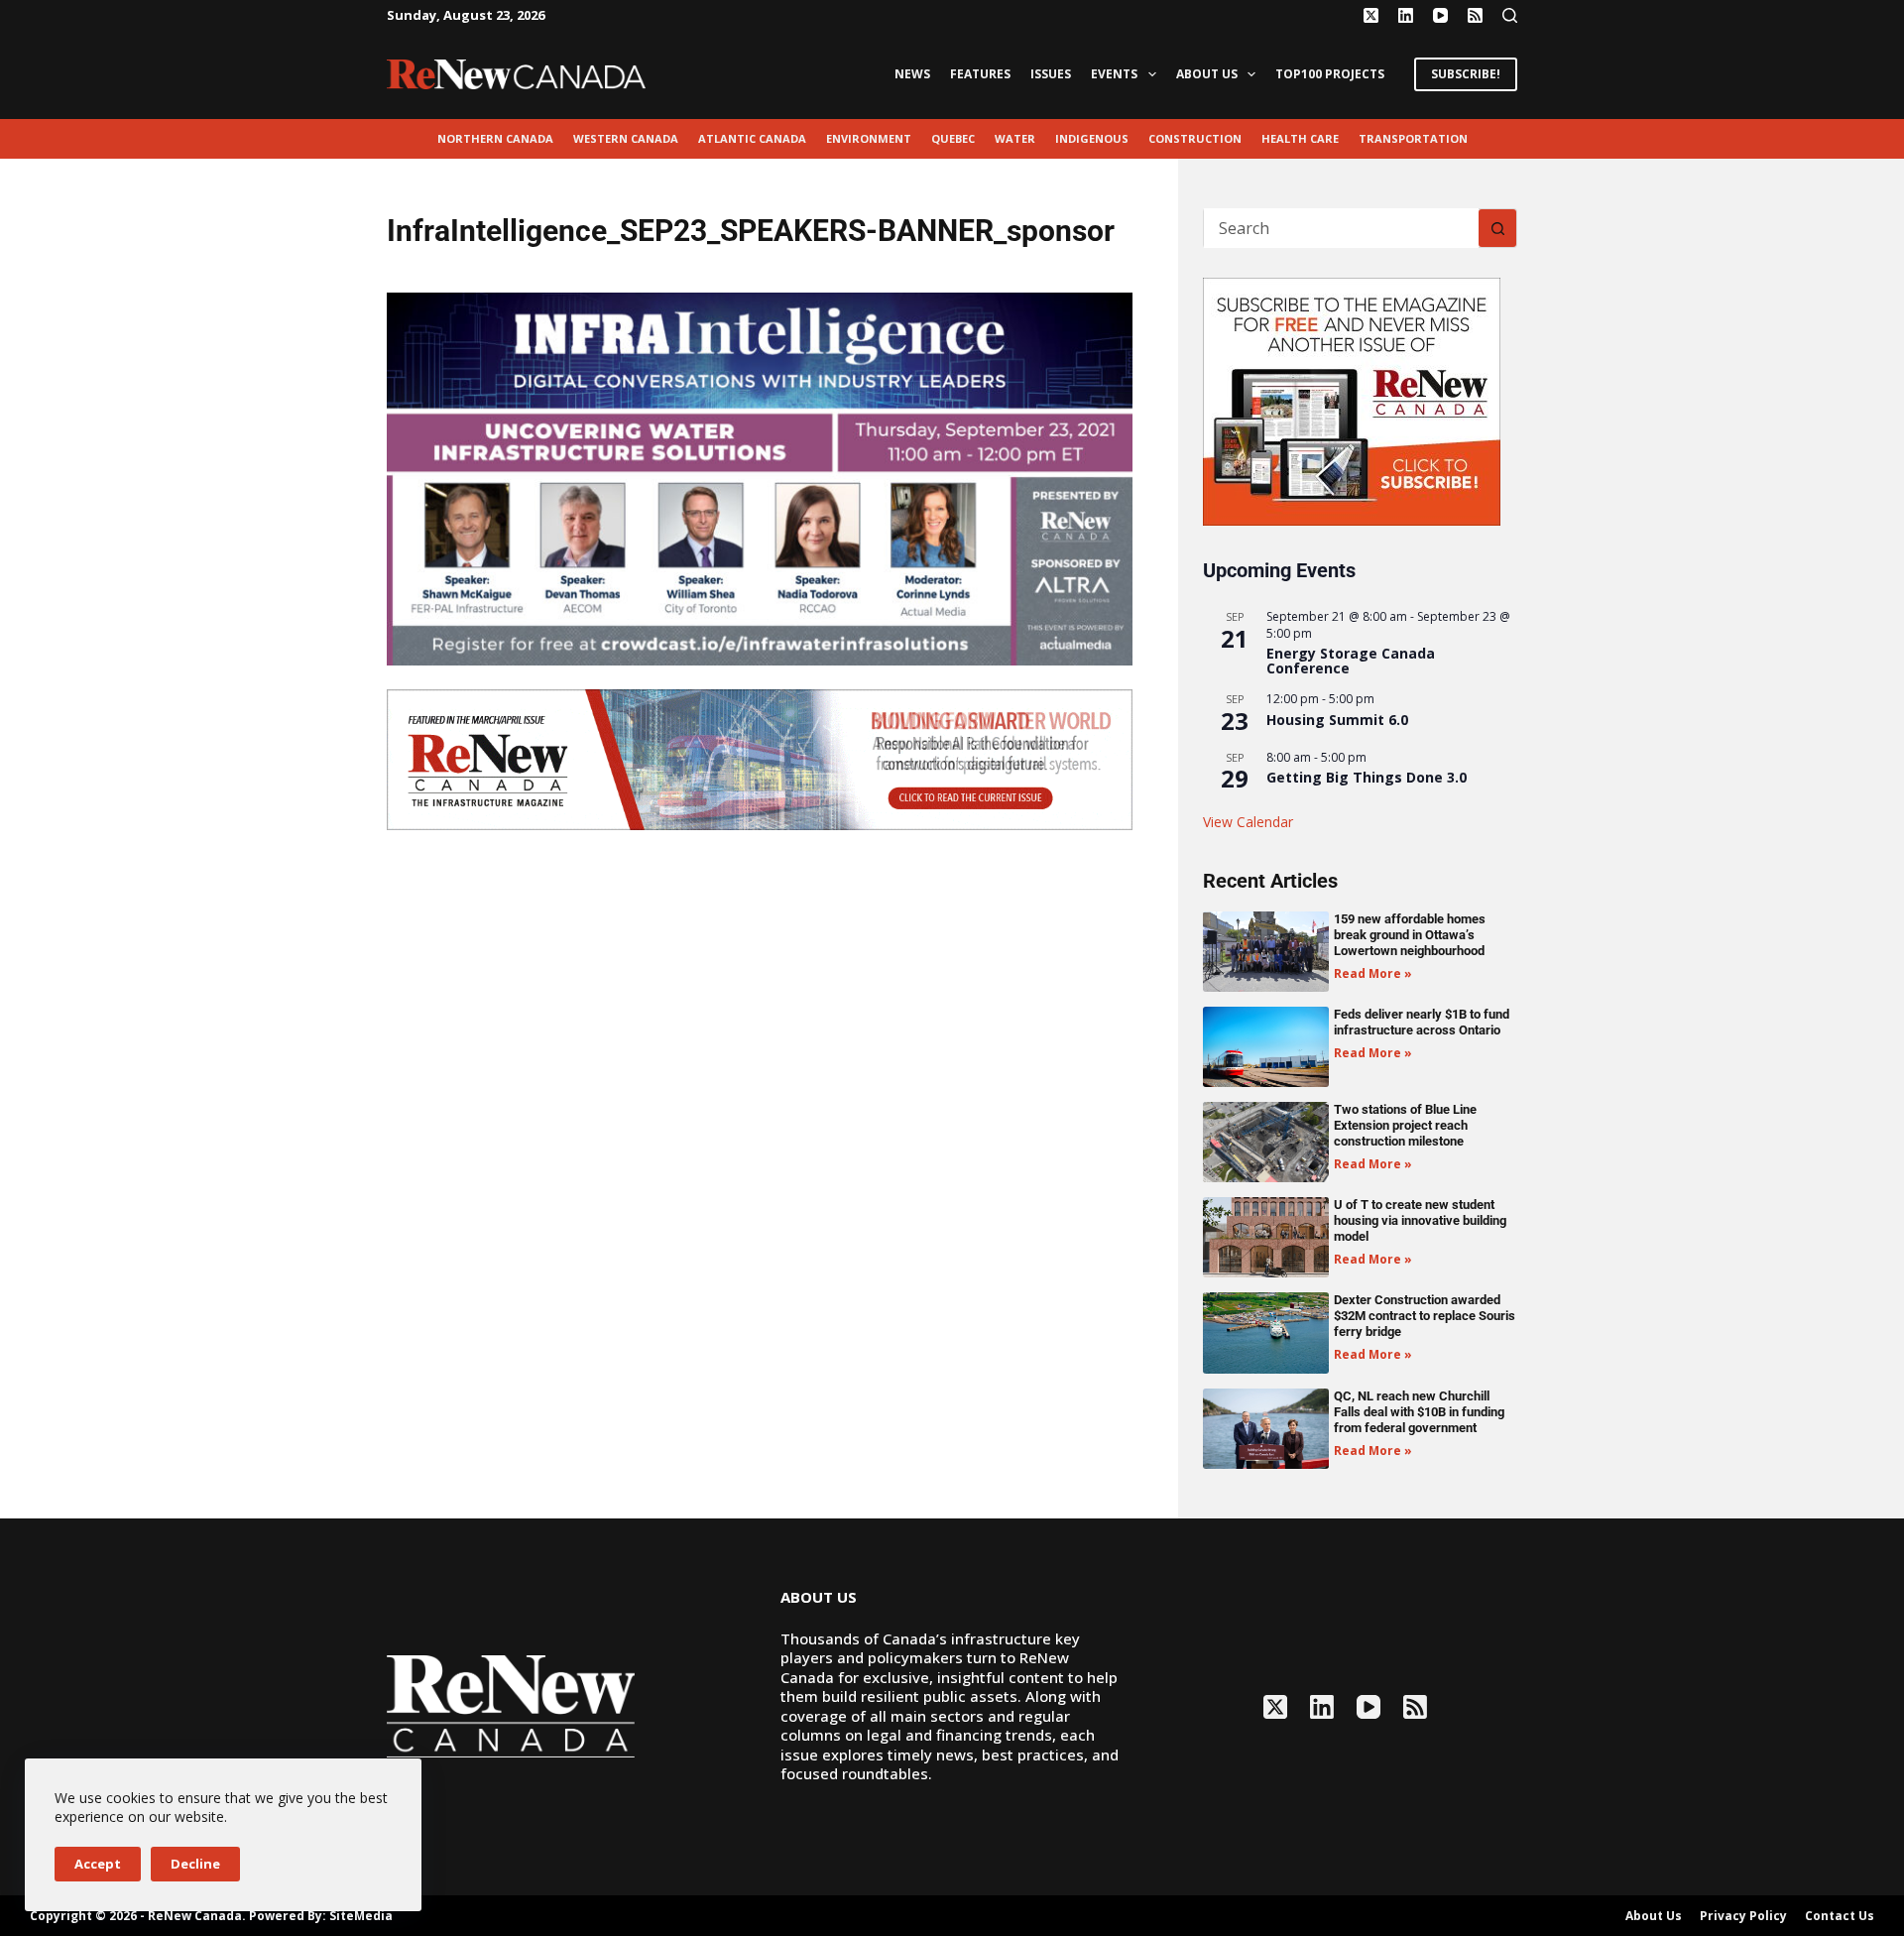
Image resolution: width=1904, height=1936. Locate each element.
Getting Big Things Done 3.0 (1367, 777)
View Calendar (1248, 822)
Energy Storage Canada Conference (1351, 661)
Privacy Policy (1743, 1916)
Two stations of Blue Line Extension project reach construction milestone (1405, 1125)
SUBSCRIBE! (1466, 74)
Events (1114, 74)
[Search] (1510, 15)
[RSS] (1475, 15)
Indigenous (1092, 138)
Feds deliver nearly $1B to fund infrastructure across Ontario (1422, 1022)
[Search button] (1497, 228)
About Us (1207, 74)
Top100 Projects (1330, 74)
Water (1015, 138)
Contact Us (1840, 1916)
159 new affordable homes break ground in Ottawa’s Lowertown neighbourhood (1410, 935)
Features (980, 74)
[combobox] (1341, 228)
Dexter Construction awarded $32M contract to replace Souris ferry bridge (1425, 1316)
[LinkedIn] (1406, 15)
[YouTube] (1440, 15)
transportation (1413, 138)
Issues (1051, 74)
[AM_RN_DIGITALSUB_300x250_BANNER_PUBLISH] (1352, 400)
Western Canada (626, 138)
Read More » (1373, 973)
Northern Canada (495, 138)
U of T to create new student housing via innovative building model (1420, 1220)
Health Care (1300, 138)
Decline (195, 1864)
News (912, 74)
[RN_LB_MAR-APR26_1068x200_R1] (760, 758)
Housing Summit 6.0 (1337, 720)
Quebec (953, 138)
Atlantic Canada (752, 138)
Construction (1195, 138)
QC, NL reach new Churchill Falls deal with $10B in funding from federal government (1419, 1412)
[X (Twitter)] (1371, 15)
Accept (98, 1864)
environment (869, 138)
